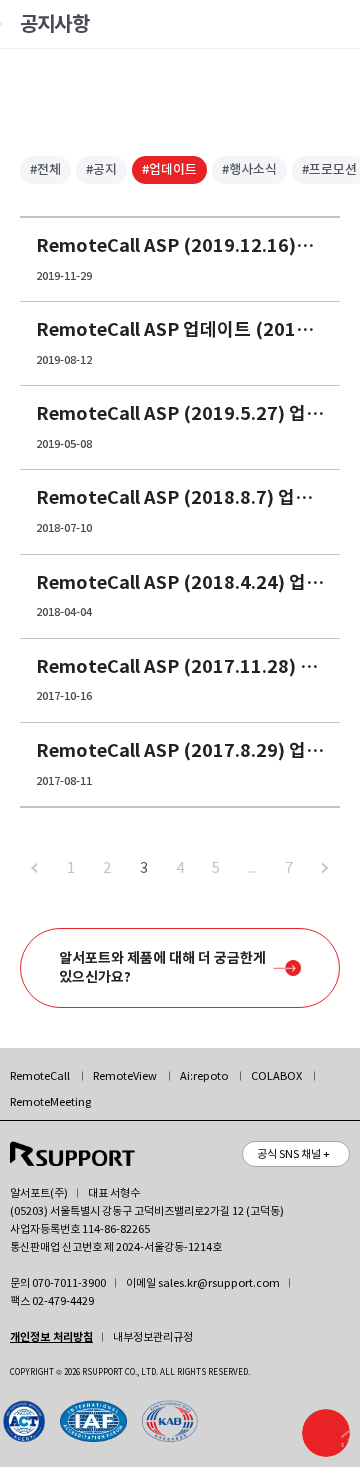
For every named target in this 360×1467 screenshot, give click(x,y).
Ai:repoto (204, 1076)
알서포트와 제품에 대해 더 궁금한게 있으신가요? (162, 967)
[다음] (326, 868)
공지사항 (54, 24)
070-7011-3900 (69, 1283)
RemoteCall (40, 1076)
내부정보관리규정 (153, 1337)
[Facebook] (100, 1421)
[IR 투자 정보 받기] (326, 1433)
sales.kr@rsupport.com (219, 1283)
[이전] (34, 868)
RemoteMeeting (50, 1102)
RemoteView (125, 1076)
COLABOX (276, 1076)
